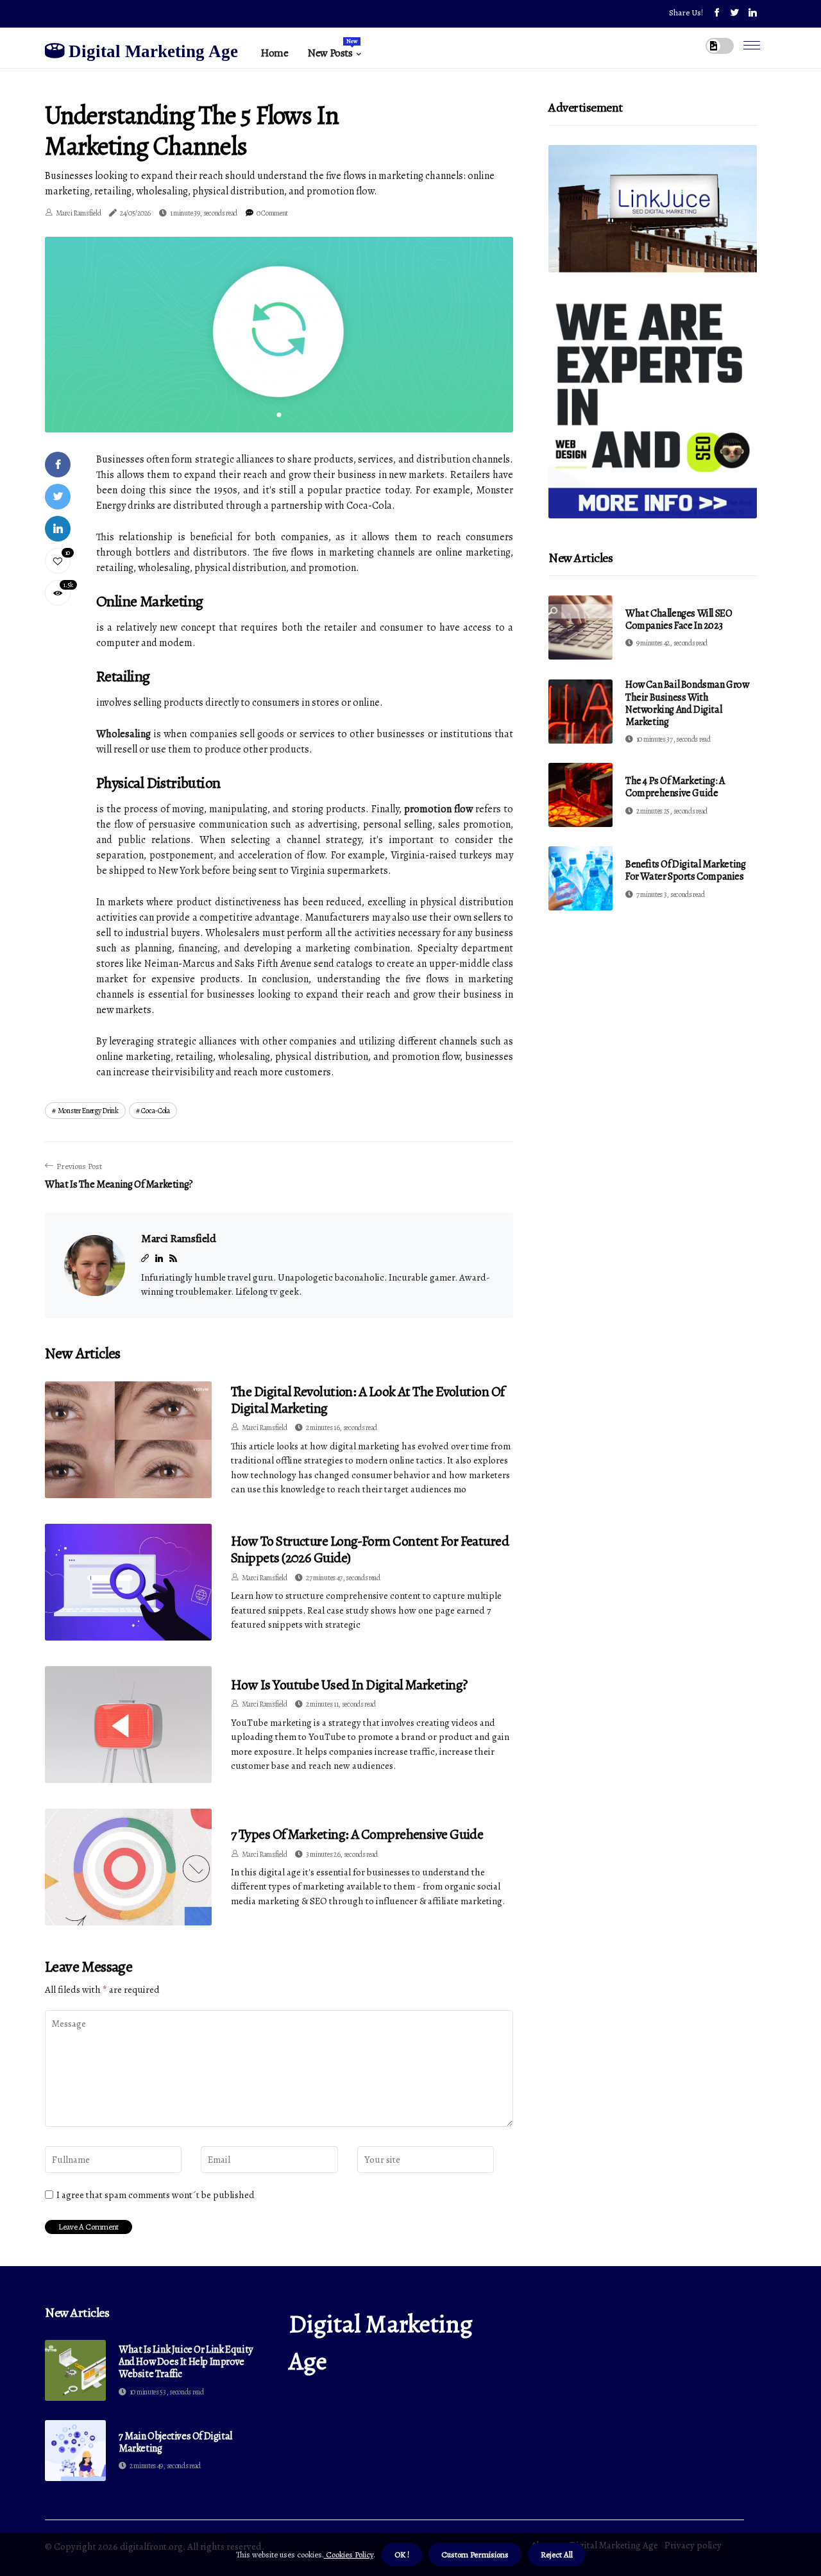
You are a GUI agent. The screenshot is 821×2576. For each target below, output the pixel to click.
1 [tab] (279, 415)
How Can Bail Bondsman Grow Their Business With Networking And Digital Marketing (687, 703)
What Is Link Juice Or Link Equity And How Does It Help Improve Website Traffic (186, 2362)
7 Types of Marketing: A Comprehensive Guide (357, 1834)
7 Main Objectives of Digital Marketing (175, 2443)
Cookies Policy (349, 2555)
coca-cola (155, 1111)
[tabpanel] (279, 334)
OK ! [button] (402, 2555)
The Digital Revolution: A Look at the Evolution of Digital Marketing (368, 1400)
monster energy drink (88, 1111)
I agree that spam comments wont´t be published (156, 2195)
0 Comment (272, 213)
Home (274, 53)
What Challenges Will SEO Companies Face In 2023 (679, 619)
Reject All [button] (557, 2555)
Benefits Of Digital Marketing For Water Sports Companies (685, 870)
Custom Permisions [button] (475, 2555)
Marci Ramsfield (79, 213)
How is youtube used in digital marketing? (349, 1685)
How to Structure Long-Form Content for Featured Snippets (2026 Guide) (370, 1549)
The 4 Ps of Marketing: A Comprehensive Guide (675, 787)
